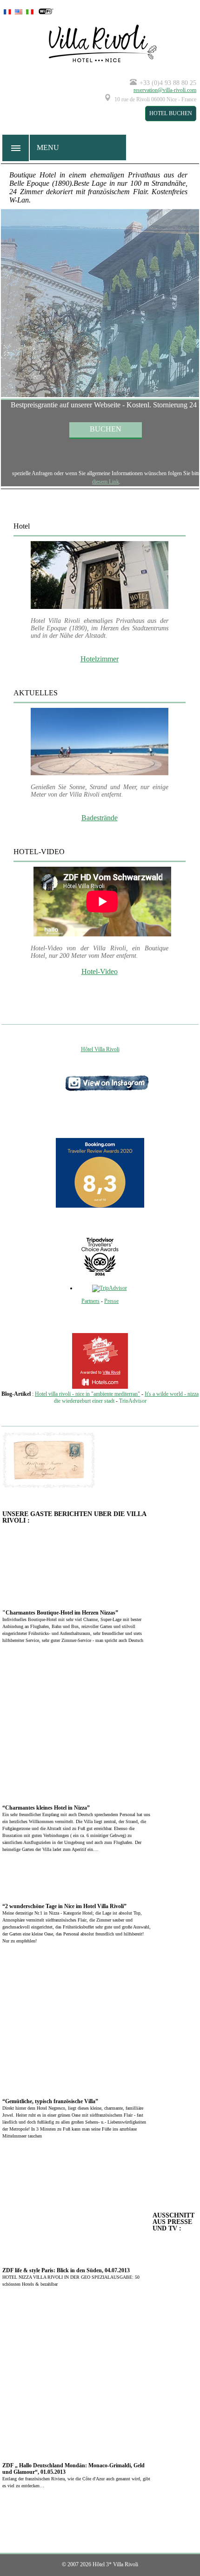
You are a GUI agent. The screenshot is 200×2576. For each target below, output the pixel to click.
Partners (90, 1301)
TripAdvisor (133, 1401)
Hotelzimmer (100, 659)
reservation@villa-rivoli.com (165, 90)
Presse (111, 1301)
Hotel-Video (100, 971)
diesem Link (106, 482)
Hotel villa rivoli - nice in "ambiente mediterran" (87, 1394)
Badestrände (100, 818)
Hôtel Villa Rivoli (100, 1049)
